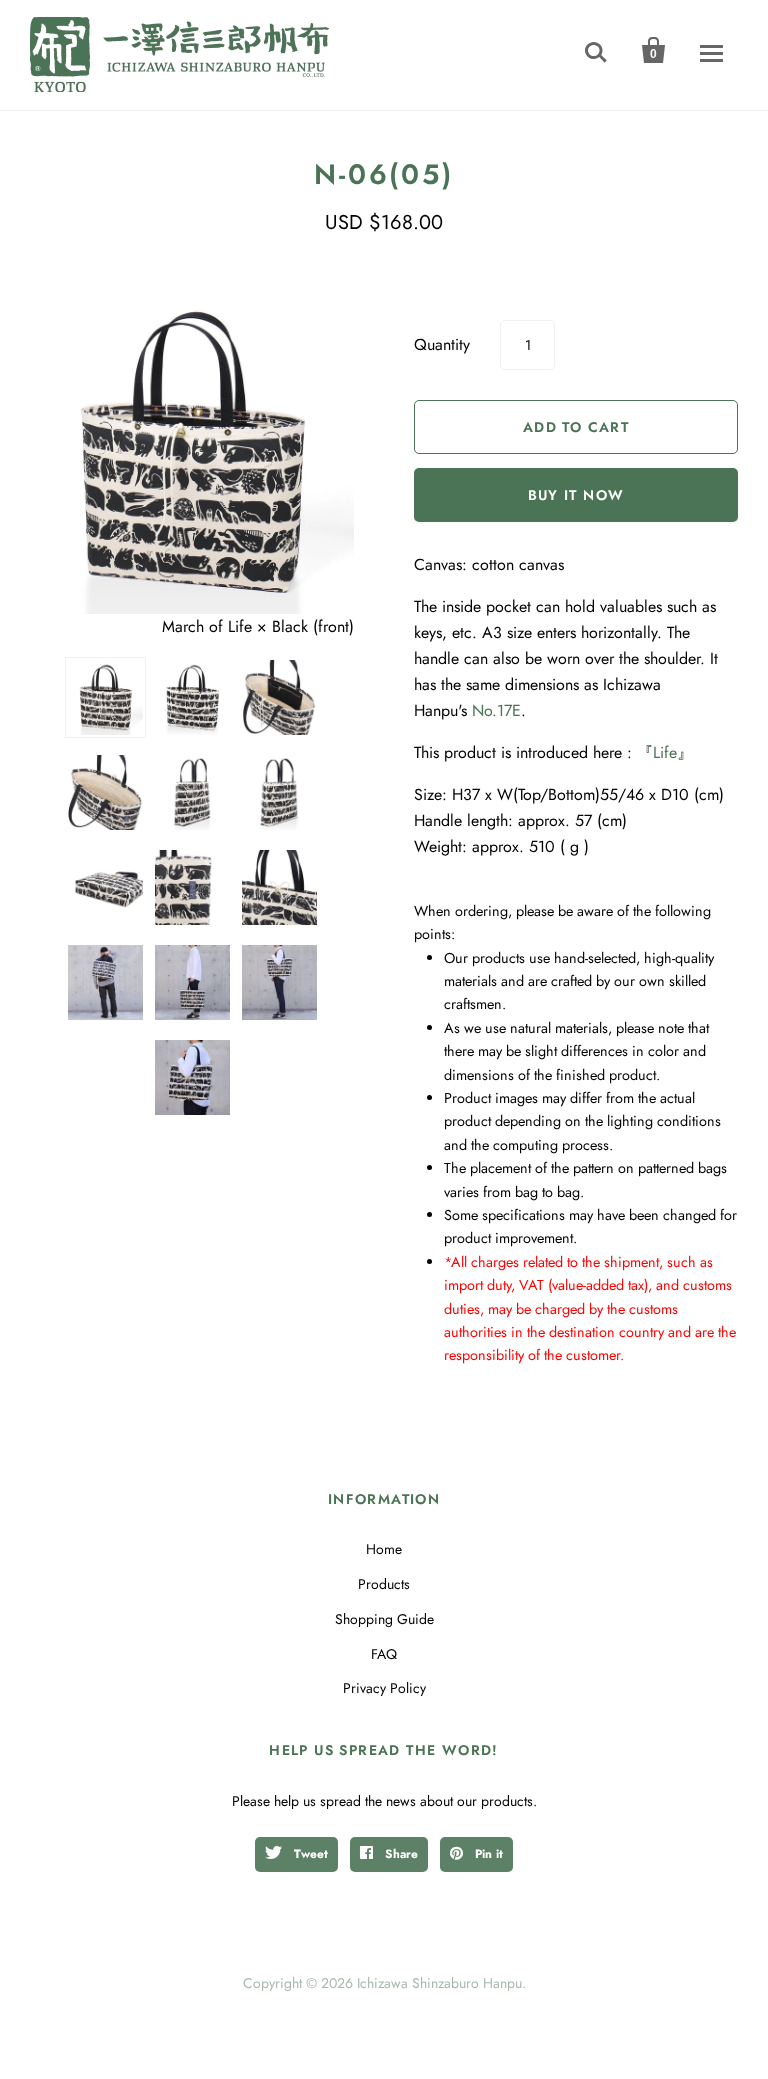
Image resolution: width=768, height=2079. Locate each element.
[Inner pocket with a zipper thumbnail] (279, 697)
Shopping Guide (384, 1619)
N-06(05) (383, 174)
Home (384, 1549)
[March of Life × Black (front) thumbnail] (105, 697)
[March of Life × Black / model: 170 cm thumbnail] (105, 982)
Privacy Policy (384, 1688)
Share (399, 1854)
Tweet (309, 1854)
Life (665, 752)
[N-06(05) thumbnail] (105, 792)
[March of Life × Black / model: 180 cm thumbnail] (192, 982)
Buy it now (576, 495)
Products (384, 1584)
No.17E (496, 710)
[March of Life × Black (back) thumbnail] (192, 697)
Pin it (487, 1854)
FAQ (384, 1654)
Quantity (442, 344)
